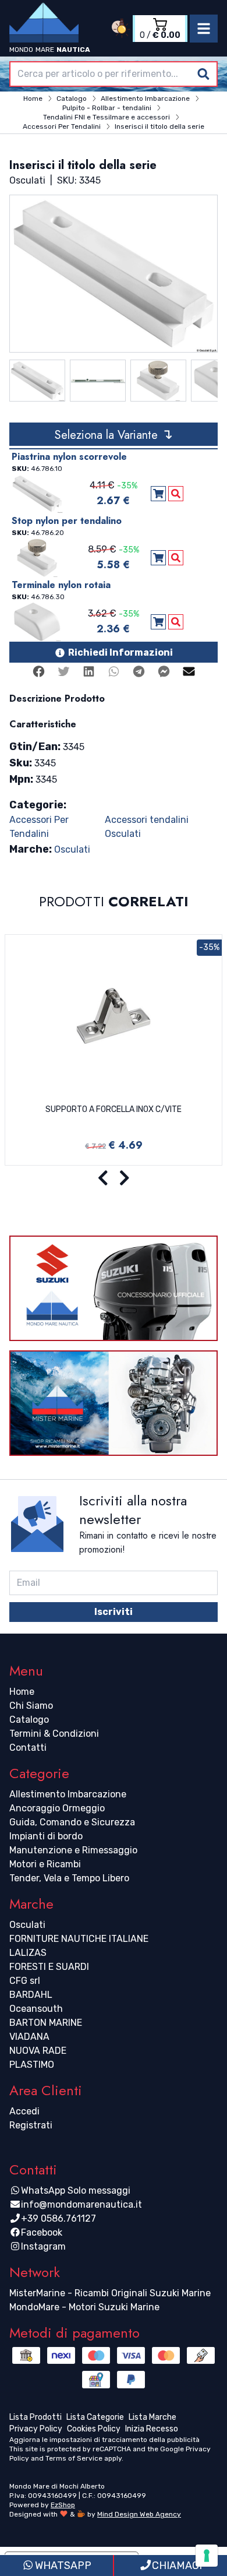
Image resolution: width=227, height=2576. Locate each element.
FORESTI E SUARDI (49, 1967)
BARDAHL (31, 1995)
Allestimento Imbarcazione (68, 1794)
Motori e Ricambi (45, 1864)
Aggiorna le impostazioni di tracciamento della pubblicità (104, 2440)
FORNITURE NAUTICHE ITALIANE (79, 1939)
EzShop (63, 2505)
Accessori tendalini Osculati (147, 827)
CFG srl (25, 1981)
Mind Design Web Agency (139, 2514)
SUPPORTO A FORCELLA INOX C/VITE (114, 1109)
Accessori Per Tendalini (39, 827)
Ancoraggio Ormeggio (57, 1808)
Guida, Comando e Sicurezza (72, 1822)
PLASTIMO (32, 2065)
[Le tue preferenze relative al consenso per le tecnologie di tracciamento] (207, 2556)
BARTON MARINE (46, 2023)
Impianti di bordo (46, 1836)
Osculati (72, 849)
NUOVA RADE (38, 2051)
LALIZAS (28, 1953)
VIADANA (29, 2037)
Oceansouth (36, 2009)
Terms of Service (74, 2458)
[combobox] (114, 74)
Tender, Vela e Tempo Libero (69, 1878)
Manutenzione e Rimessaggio (73, 1850)
